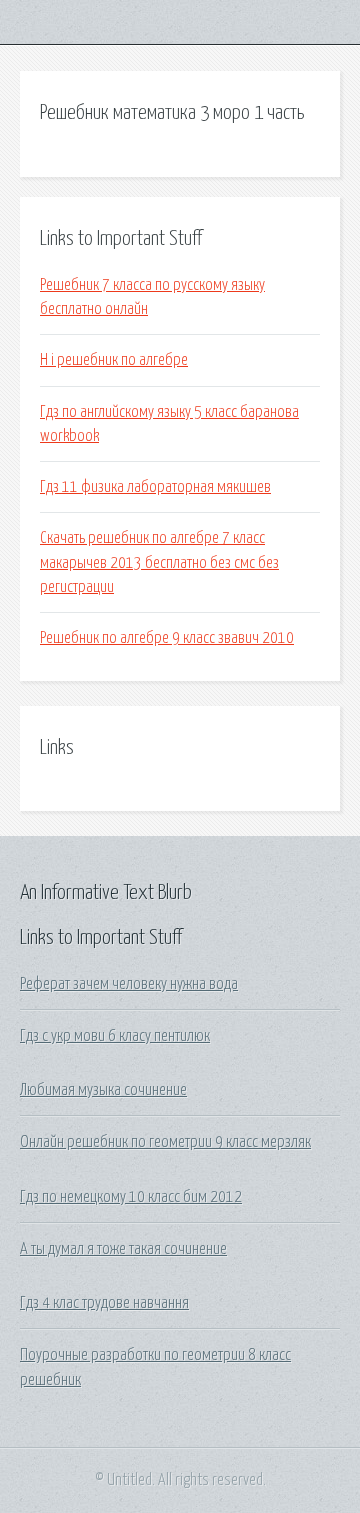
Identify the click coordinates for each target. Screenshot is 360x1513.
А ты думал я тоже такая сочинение (123, 1249)
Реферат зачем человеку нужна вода (129, 984)
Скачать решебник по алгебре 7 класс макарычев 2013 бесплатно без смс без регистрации (159, 562)
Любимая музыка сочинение (103, 1090)
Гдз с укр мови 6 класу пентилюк (115, 1036)
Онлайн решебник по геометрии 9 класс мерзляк (165, 1142)
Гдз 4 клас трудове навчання (104, 1303)
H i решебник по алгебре (114, 360)
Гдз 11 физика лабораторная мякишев (155, 487)
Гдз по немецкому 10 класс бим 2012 (131, 1197)
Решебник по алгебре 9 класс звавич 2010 (167, 638)
